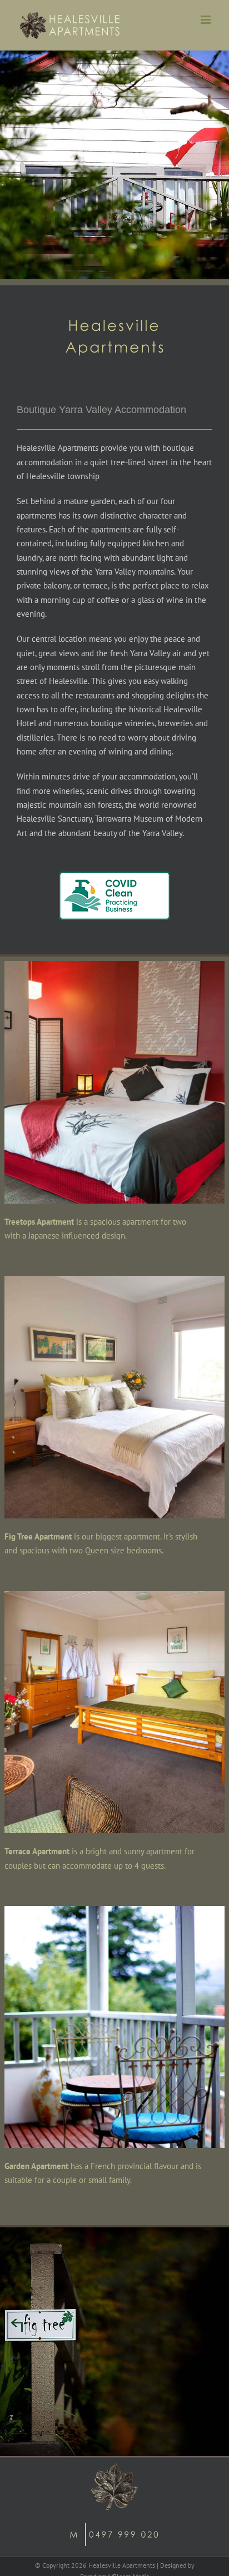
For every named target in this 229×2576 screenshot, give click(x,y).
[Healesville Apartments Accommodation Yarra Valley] (114, 965)
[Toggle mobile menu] (206, 20)
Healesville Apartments (122, 2565)
